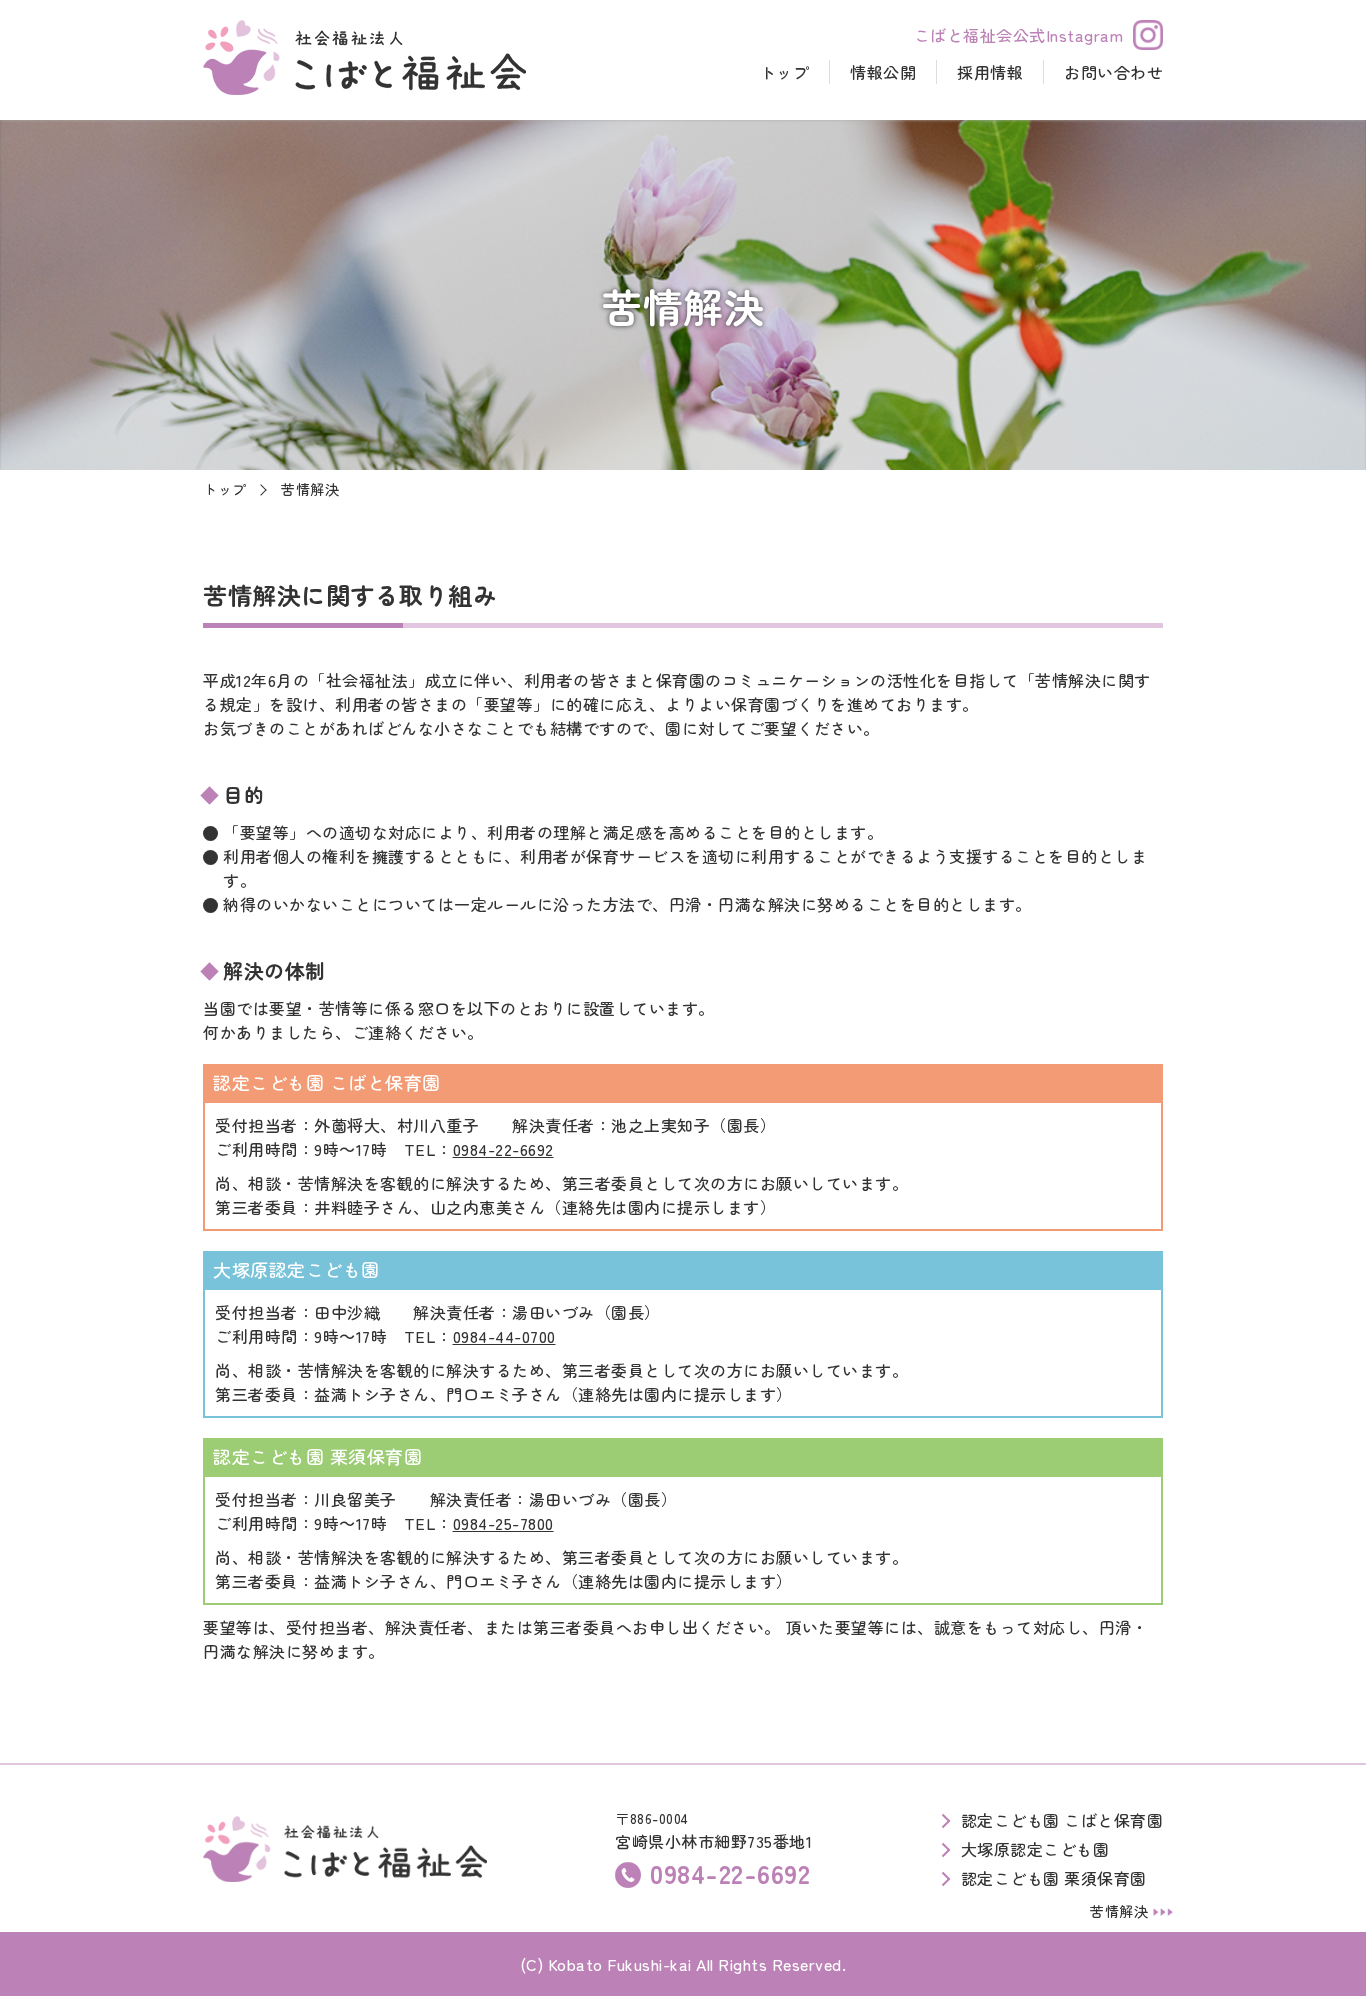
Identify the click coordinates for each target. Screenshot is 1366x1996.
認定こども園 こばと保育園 (1062, 1820)
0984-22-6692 (503, 1149)
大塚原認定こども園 (1035, 1849)
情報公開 (883, 72)
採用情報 (990, 72)
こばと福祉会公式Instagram (1019, 35)
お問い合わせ (1113, 72)
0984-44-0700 (504, 1336)
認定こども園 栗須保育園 (1054, 1878)
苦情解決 (1119, 1911)
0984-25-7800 (503, 1523)
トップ (785, 72)
